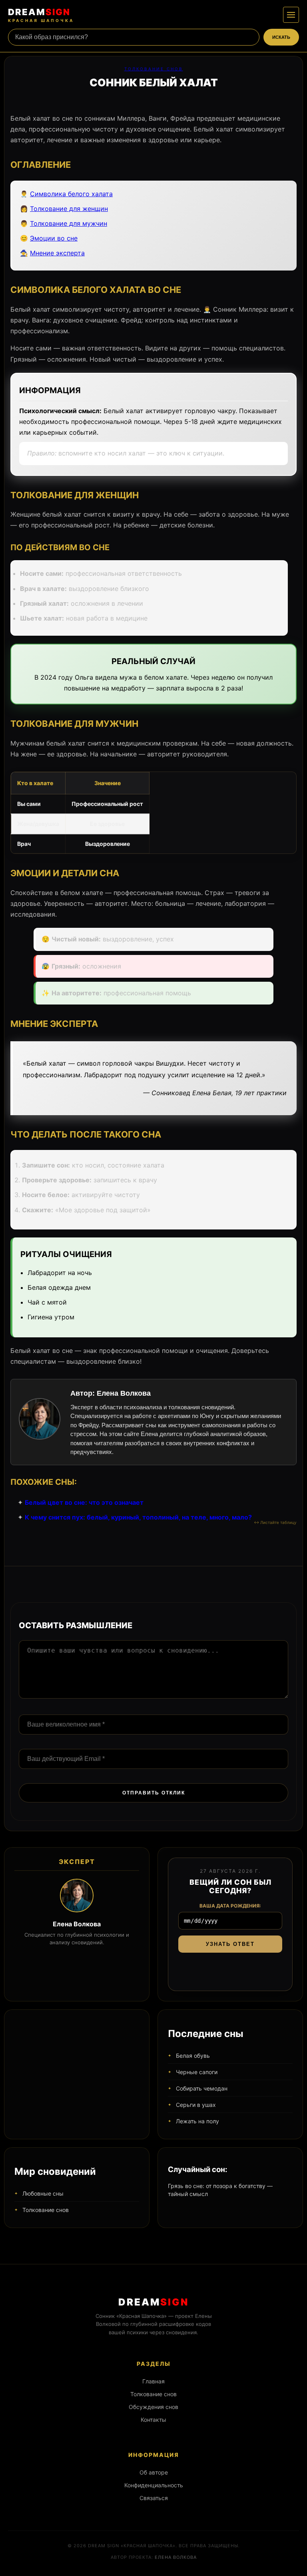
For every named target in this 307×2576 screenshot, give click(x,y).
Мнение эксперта (57, 253)
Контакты (153, 2420)
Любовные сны (43, 2193)
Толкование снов (154, 69)
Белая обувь (193, 2056)
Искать (281, 37)
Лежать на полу (197, 2121)
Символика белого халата (71, 194)
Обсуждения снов (153, 2407)
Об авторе (154, 2472)
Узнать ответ (230, 1944)
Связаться (154, 2498)
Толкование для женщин (69, 209)
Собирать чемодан (202, 2088)
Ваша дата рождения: (230, 1906)
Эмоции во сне (54, 238)
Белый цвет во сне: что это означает (84, 1502)
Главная (153, 2381)
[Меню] (291, 15)
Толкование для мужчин (69, 223)
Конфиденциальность (154, 2485)
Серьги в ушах (196, 2105)
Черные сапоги (197, 2072)
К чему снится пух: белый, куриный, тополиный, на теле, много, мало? (138, 1517)
